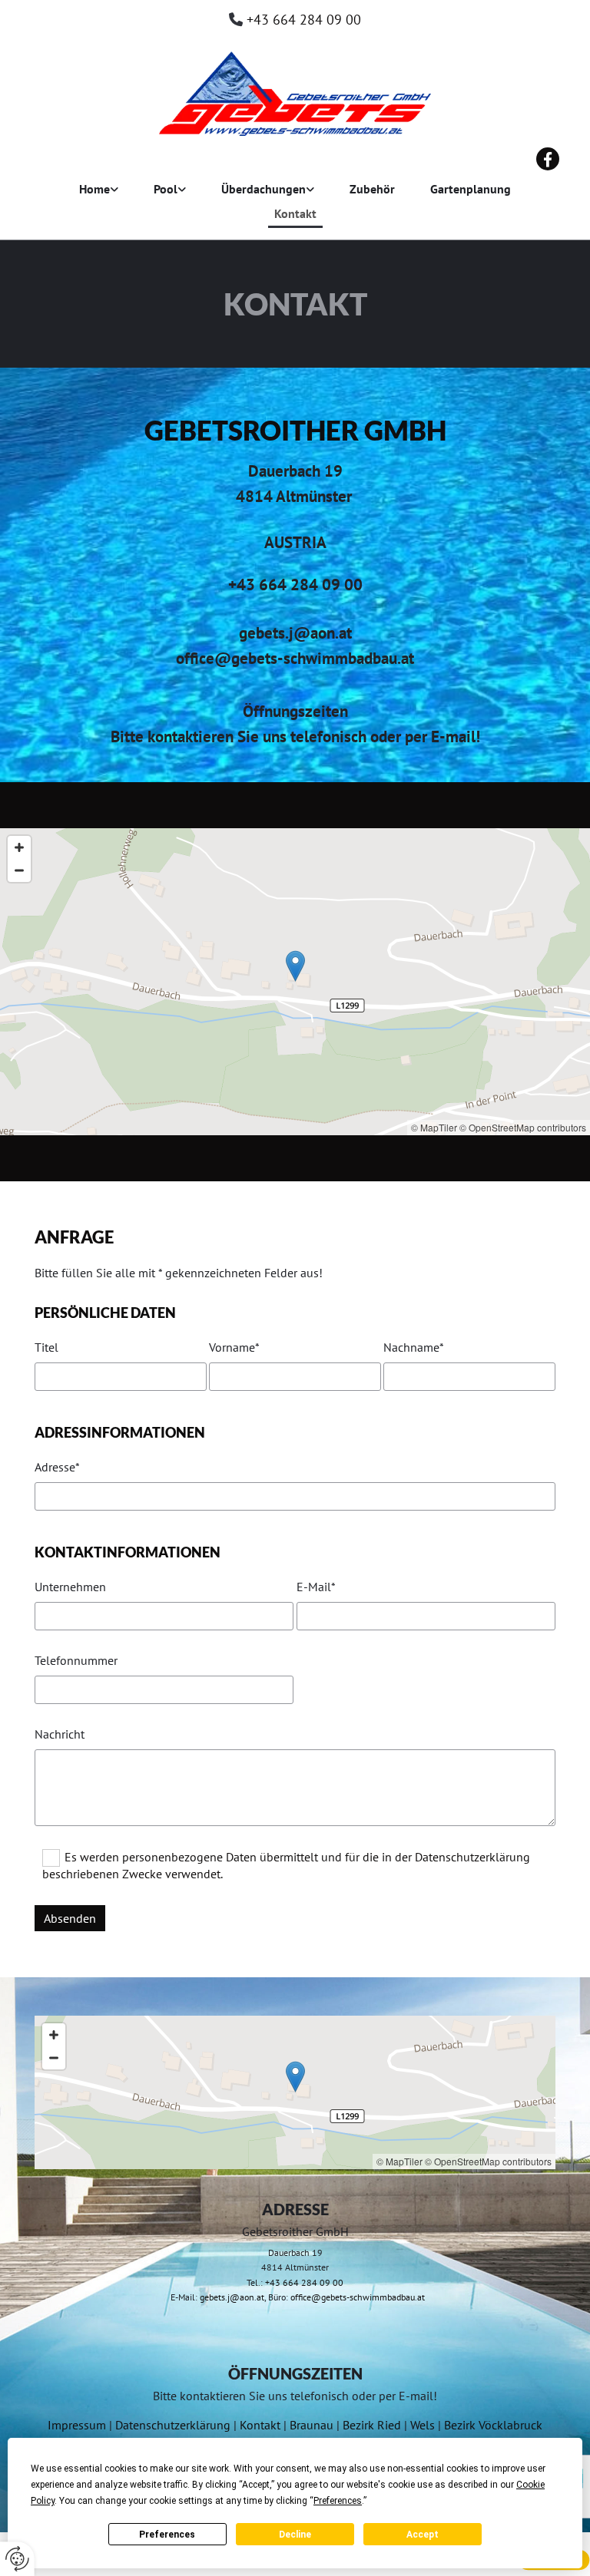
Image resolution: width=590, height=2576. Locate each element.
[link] (99, 190)
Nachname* (414, 1347)
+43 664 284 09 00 (304, 20)
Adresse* (57, 1467)
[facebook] (548, 159)
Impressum (77, 2425)
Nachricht (60, 1734)
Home (94, 189)
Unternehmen (70, 1587)
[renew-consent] (17, 2559)
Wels (423, 2425)
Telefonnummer (76, 1661)
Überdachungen (264, 189)
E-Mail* (316, 1587)
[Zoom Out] (19, 870)
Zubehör (372, 189)
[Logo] (295, 94)
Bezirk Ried (372, 2425)
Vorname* (234, 1347)
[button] (295, 966)
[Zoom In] (19, 847)
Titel (46, 1347)
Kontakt (295, 213)
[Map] (295, 982)
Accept (423, 2535)
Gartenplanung (471, 189)
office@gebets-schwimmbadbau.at (358, 2297)
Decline (295, 2535)
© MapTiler (434, 1127)
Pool (166, 189)
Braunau (312, 2425)
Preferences (167, 2535)
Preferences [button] (338, 2501)
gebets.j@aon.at (232, 2297)
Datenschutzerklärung (173, 2425)
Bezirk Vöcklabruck (493, 2425)
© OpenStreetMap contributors (523, 1127)
